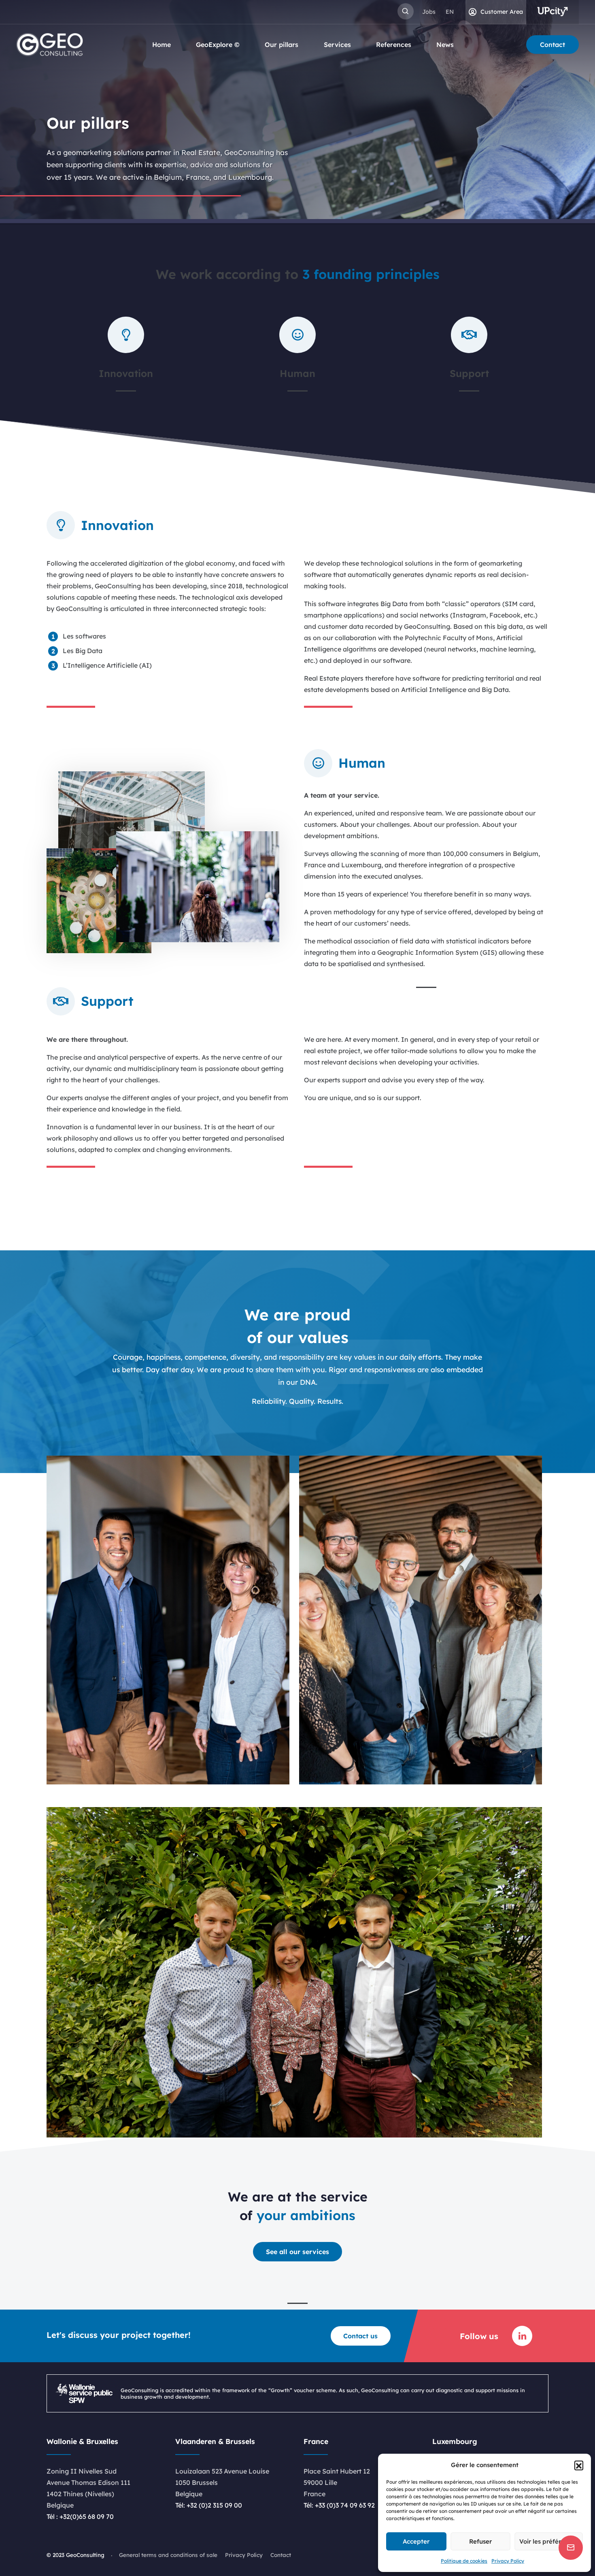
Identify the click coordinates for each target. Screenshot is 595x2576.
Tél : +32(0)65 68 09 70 (80, 2516)
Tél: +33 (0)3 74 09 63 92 (339, 2505)
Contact (552, 45)
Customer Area (502, 12)
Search (406, 11)
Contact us (360, 2336)
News (445, 45)
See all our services (297, 2252)
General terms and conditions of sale (168, 2555)
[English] (450, 12)
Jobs (429, 12)
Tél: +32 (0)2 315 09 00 (209, 2505)
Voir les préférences (549, 2541)
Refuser (480, 2541)
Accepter (416, 2541)
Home (161, 45)
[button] (579, 2465)
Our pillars (282, 45)
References (394, 45)
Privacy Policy (508, 2561)
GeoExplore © (218, 45)
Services (337, 45)
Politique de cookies (464, 2561)
